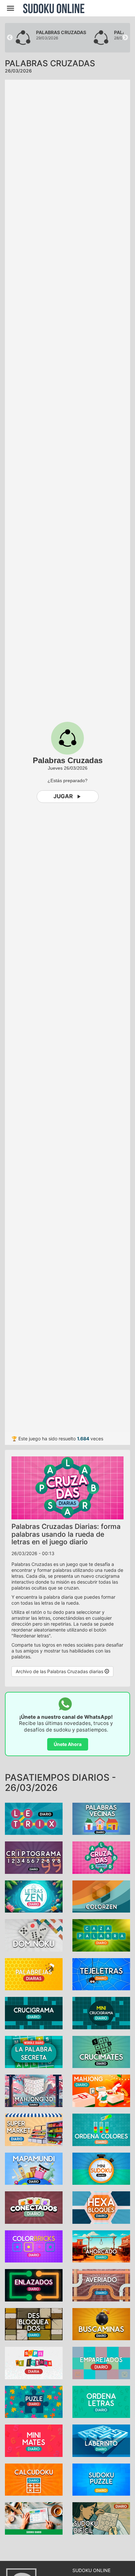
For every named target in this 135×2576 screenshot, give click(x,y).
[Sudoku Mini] (101, 2168)
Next (125, 38)
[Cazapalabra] (101, 1935)
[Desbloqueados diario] (34, 2324)
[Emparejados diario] (101, 2362)
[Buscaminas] (101, 2324)
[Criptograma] (34, 1857)
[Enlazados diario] (34, 2285)
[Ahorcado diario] (101, 2246)
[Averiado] (101, 2285)
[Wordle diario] (34, 2051)
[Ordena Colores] (101, 2129)
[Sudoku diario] (34, 2518)
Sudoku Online (54, 8)
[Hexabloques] (101, 2207)
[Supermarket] (34, 2129)
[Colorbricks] (34, 2246)
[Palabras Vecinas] (101, 1818)
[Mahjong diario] (34, 2090)
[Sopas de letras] (34, 2362)
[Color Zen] (101, 1896)
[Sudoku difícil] (101, 2518)
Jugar (63, 796)
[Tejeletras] (101, 1974)
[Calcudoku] (34, 2479)
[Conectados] (34, 2207)
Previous (10, 38)
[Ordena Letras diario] (101, 2401)
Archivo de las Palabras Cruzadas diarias (60, 1671)
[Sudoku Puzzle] (101, 2479)
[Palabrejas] (34, 1974)
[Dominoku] (34, 1935)
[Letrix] (34, 1818)
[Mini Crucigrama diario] (101, 2012)
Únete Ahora (68, 1744)
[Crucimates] (101, 2051)
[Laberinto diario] (101, 2440)
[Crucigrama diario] (34, 2012)
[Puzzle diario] (34, 2401)
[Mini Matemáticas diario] (34, 2440)
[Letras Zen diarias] (34, 1896)
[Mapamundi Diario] (34, 2168)
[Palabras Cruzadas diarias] (101, 1857)
